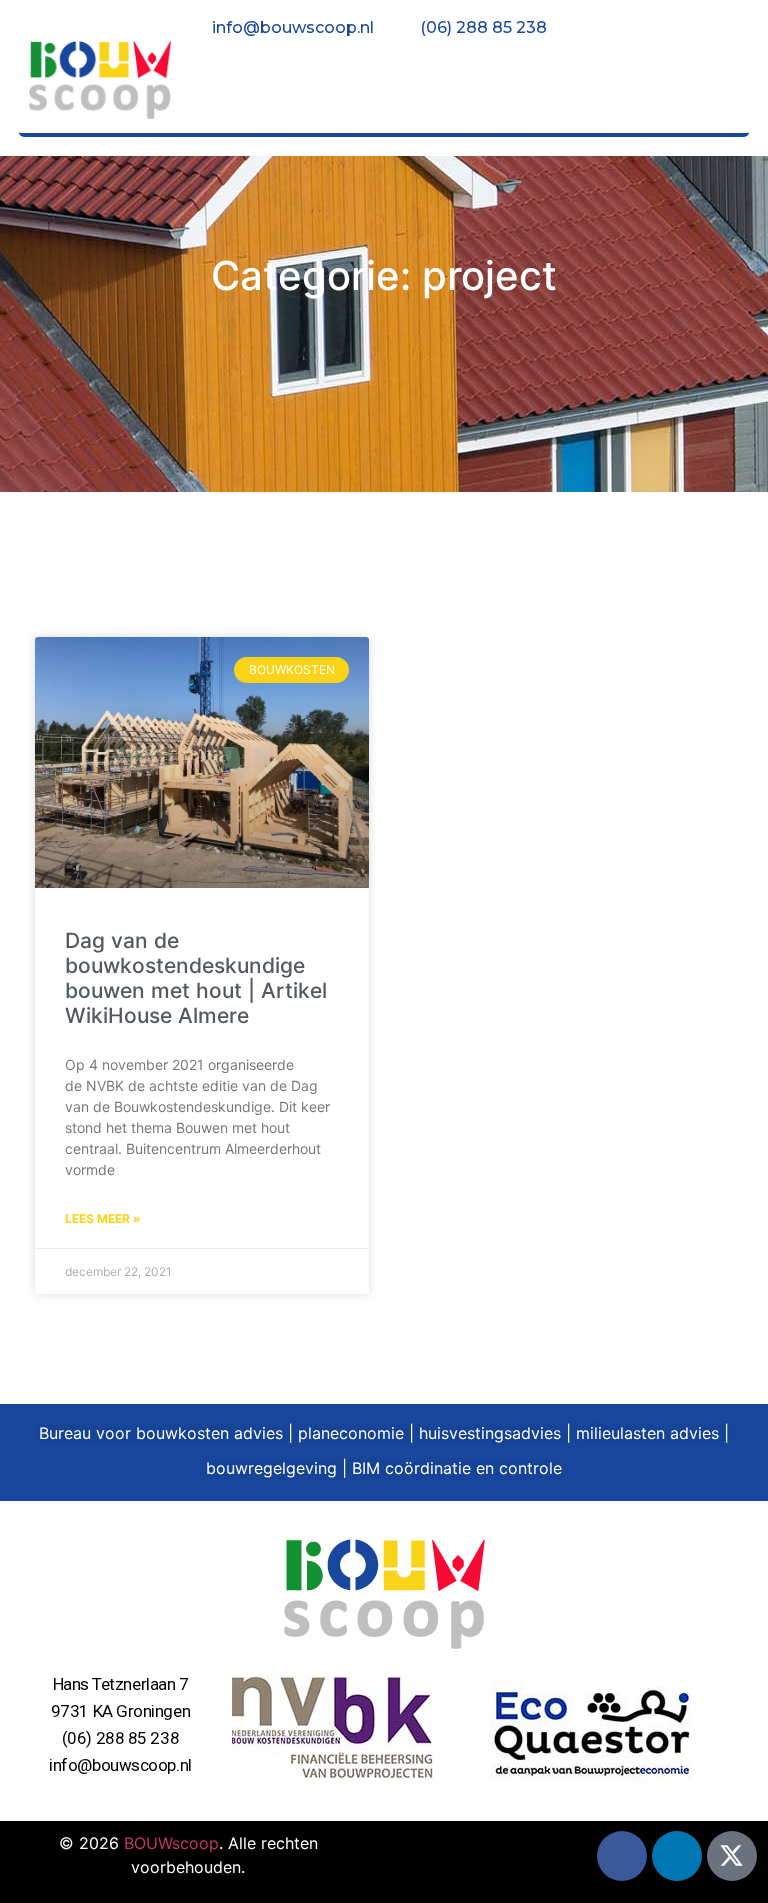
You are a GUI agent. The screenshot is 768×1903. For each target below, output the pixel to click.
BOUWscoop (171, 1843)
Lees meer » (103, 1218)
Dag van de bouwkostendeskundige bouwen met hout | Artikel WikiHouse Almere (196, 978)
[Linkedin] (677, 1856)
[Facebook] (622, 1856)
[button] (708, 84)
